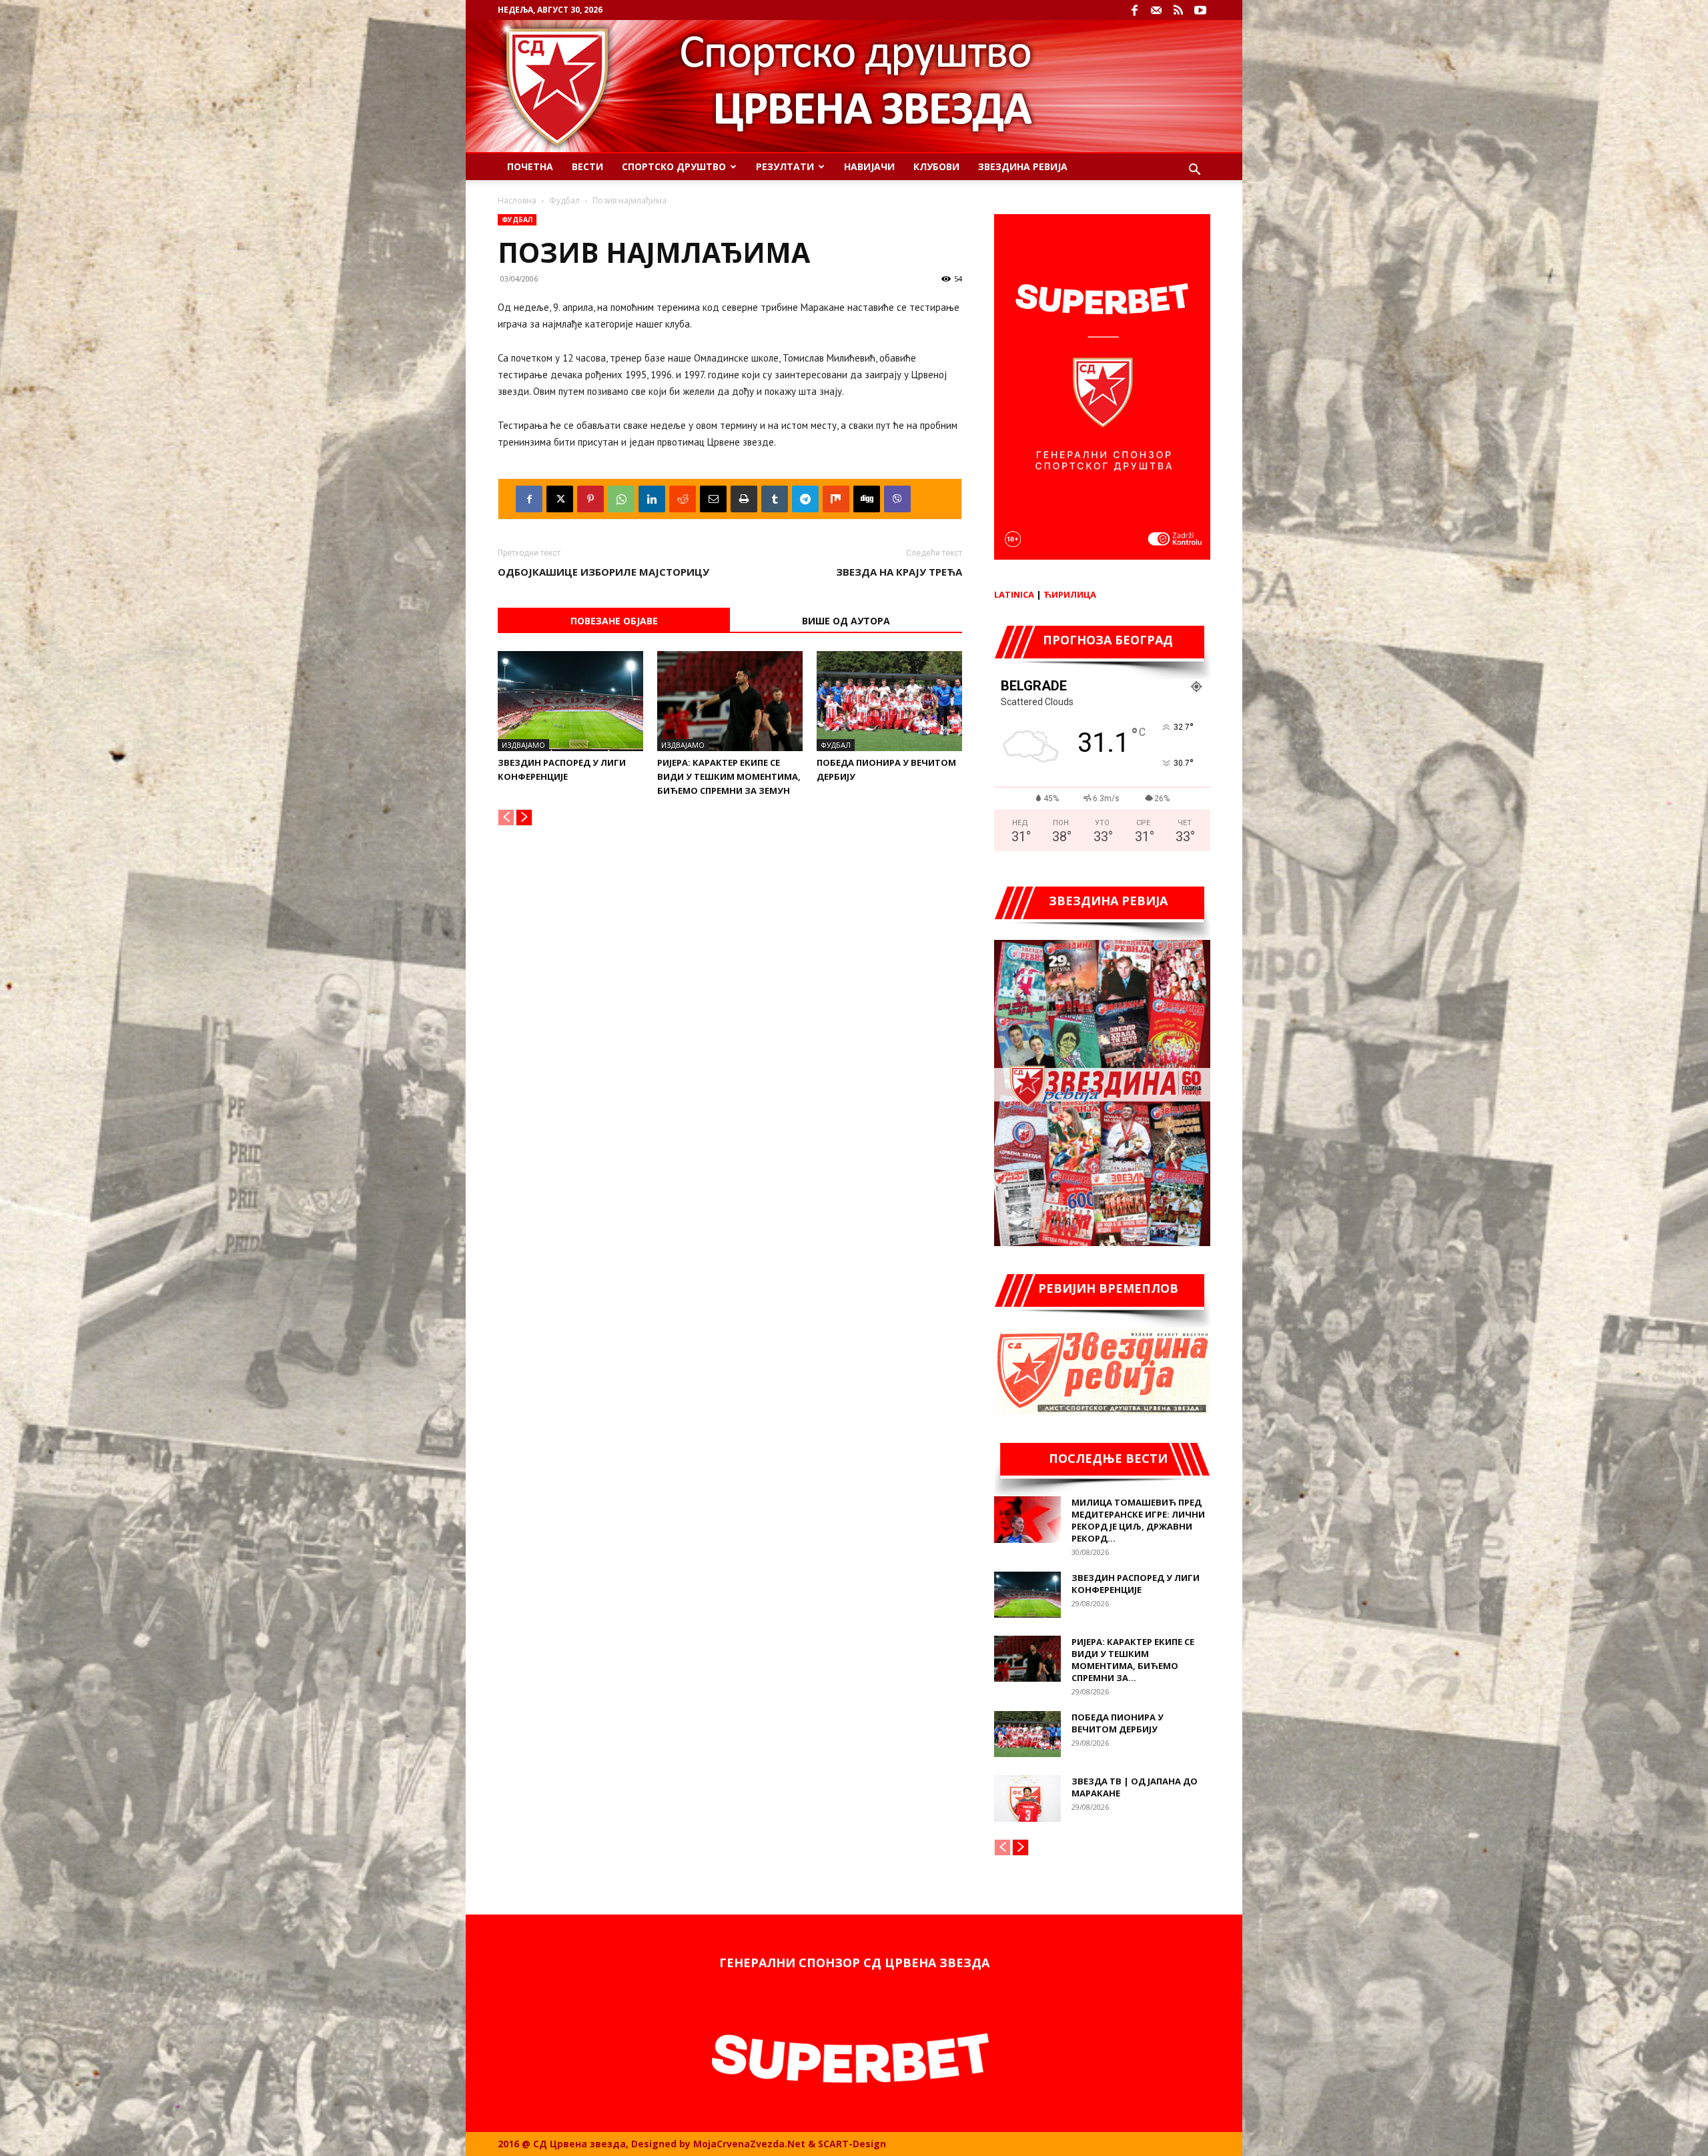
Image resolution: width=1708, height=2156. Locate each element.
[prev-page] (506, 818)
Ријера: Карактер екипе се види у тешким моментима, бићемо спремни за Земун (729, 776)
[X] (560, 499)
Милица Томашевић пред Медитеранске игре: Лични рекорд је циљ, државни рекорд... (1138, 1520)
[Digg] (867, 499)
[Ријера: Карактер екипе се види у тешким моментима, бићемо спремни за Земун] (730, 701)
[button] (1194, 171)
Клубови (936, 166)
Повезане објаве (614, 621)
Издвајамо (523, 745)
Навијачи (869, 166)
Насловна (517, 200)
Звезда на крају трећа (899, 572)
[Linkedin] (652, 499)
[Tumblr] (775, 499)
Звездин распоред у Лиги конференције (1136, 1584)
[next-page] (524, 818)
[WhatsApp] (621, 499)
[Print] (744, 499)
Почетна (530, 166)
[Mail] (1156, 10)
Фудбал (564, 200)
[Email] (713, 499)
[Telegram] (805, 499)
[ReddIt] (683, 499)
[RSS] (1178, 10)
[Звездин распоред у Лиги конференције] (570, 701)
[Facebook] (1134, 10)
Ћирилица (1070, 594)
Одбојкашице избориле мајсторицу (603, 572)
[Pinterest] (590, 499)
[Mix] (836, 499)
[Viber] (897, 499)
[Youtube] (1200, 10)
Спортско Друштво (674, 166)
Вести (587, 166)
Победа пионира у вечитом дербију (1118, 1723)
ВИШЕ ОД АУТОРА (846, 621)
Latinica (1014, 594)
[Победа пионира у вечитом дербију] (889, 701)
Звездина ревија (1023, 166)
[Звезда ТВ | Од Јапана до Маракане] (1027, 1798)
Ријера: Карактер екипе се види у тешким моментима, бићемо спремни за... (1133, 1660)
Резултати (785, 166)
